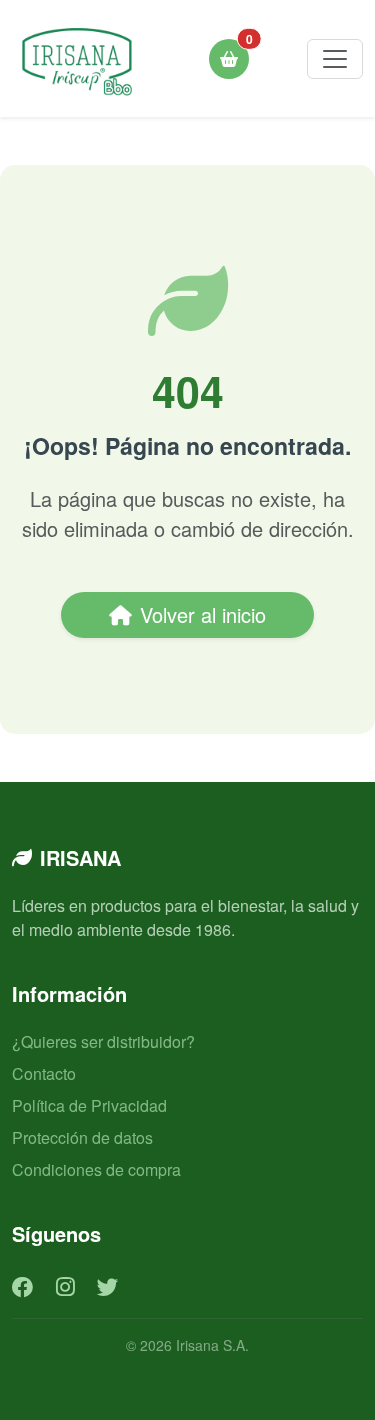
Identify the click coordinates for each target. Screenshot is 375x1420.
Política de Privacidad (89, 1105)
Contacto (44, 1073)
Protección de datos (82, 1137)
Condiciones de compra (96, 1169)
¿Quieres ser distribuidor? (103, 1041)
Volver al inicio (203, 614)
